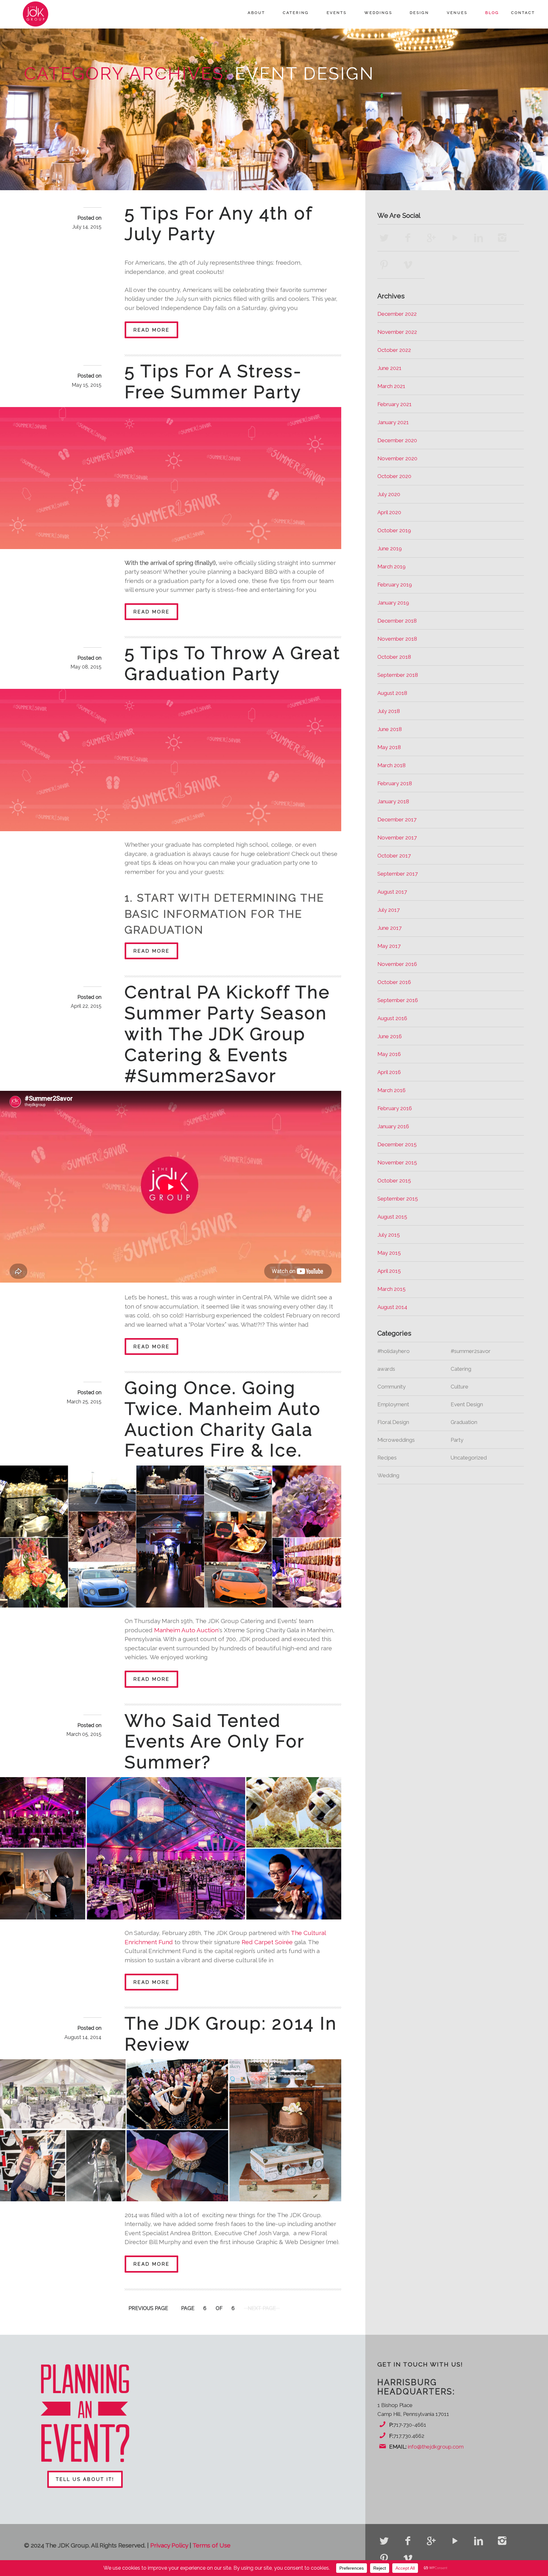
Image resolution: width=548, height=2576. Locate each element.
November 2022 (397, 332)
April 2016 (389, 1072)
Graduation (464, 1422)
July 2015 (389, 1235)
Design (419, 13)
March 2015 (391, 1289)
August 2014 (392, 1307)
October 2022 (394, 350)
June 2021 (389, 368)
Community (391, 1387)
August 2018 (392, 693)
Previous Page (148, 2308)
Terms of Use (212, 2545)
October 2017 (394, 856)
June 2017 (389, 928)
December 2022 (397, 314)
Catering (296, 13)
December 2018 (397, 621)
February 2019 (395, 585)
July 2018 (389, 711)
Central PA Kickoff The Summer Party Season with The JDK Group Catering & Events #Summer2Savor (227, 1034)
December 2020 (397, 440)
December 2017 (397, 819)
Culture (460, 1387)
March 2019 (391, 566)
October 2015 (394, 1181)
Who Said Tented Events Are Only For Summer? (215, 1741)
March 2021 (391, 386)
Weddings (378, 13)
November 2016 (397, 964)
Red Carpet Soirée (267, 1942)
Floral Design (393, 1422)
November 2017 (397, 838)
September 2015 (398, 1199)
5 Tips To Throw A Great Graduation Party (233, 663)
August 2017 (392, 892)
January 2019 (393, 603)
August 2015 (392, 1217)
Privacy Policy (169, 2545)
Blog (492, 13)
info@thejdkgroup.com (436, 2447)
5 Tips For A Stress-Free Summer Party (213, 382)
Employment (393, 1404)
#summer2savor (471, 1351)
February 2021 (395, 404)
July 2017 (388, 910)
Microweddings (396, 1440)
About (256, 13)
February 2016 (395, 1108)
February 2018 (395, 783)
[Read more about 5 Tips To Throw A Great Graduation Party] (171, 760)
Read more (152, 330)
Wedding (388, 1475)
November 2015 (397, 1162)
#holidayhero (394, 1351)
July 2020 (389, 494)
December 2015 (397, 1144)
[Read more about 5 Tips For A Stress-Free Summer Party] (171, 478)
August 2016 (392, 1018)
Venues (457, 13)
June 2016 (390, 1036)
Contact (523, 13)
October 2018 (394, 657)
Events (337, 13)
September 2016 (398, 1000)
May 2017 (389, 946)
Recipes (387, 1458)
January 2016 (393, 1126)
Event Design (467, 1404)
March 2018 (391, 765)
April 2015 (389, 1271)
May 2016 (389, 1054)
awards (386, 1369)
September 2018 (398, 675)
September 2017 (398, 874)
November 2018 (397, 639)
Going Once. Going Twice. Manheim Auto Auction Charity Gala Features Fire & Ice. (223, 1419)
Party (457, 1440)
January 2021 (393, 422)
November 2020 (397, 458)
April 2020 (389, 512)
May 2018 (389, 747)
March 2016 (391, 1090)
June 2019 (390, 548)
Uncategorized (469, 1458)
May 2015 (389, 1253)
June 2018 (390, 729)
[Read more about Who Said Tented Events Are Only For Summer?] (171, 1848)
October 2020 (394, 476)
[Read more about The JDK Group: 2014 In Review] (171, 2130)
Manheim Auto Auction (186, 1630)
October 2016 (394, 982)
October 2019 (394, 530)
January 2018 (393, 801)
